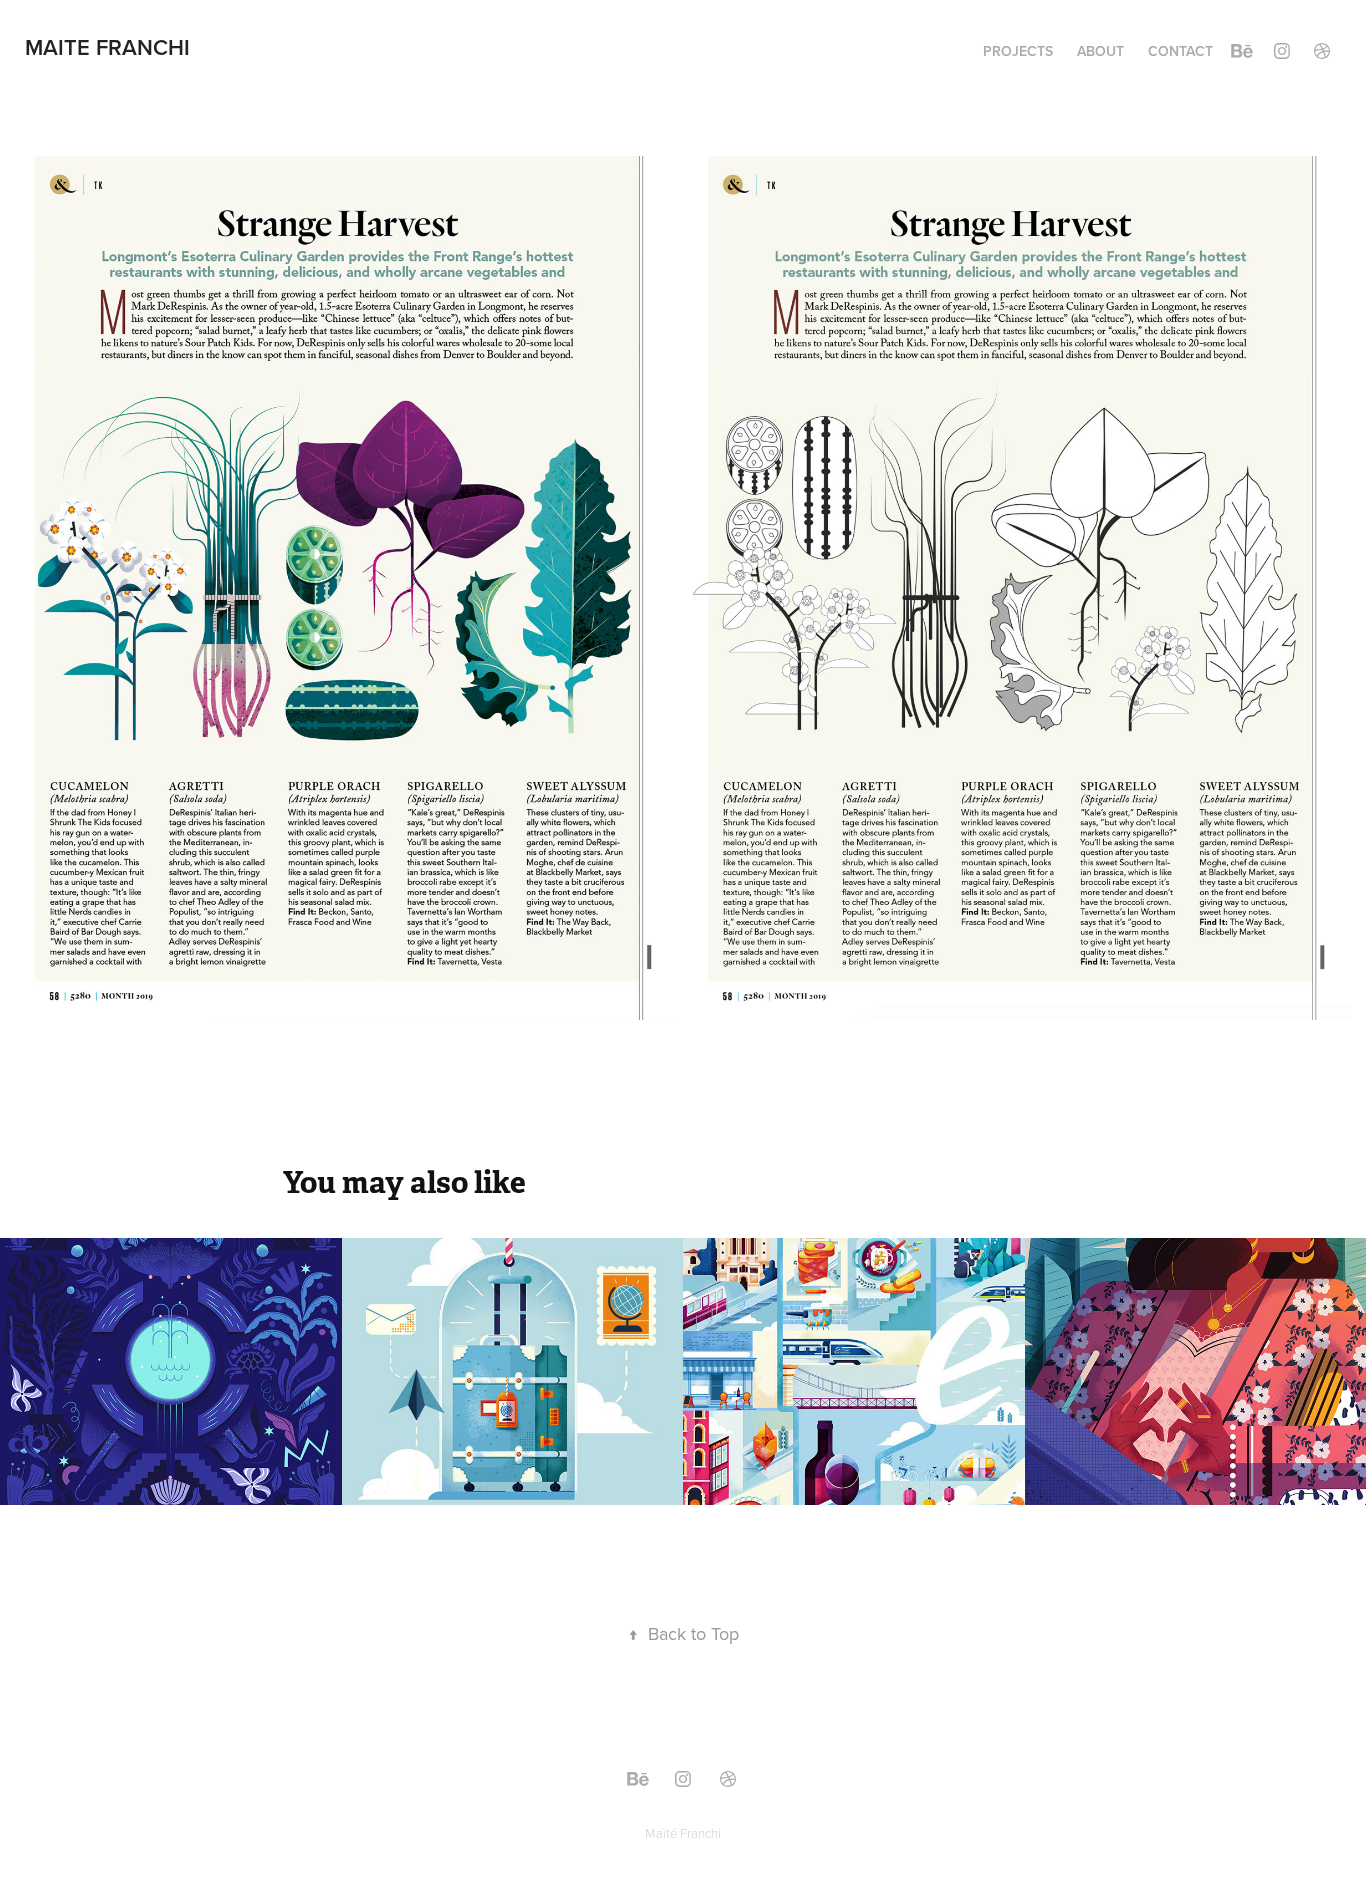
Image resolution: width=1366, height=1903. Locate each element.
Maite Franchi (107, 47)
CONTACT (1180, 51)
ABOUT (1100, 51)
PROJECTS (1018, 51)
